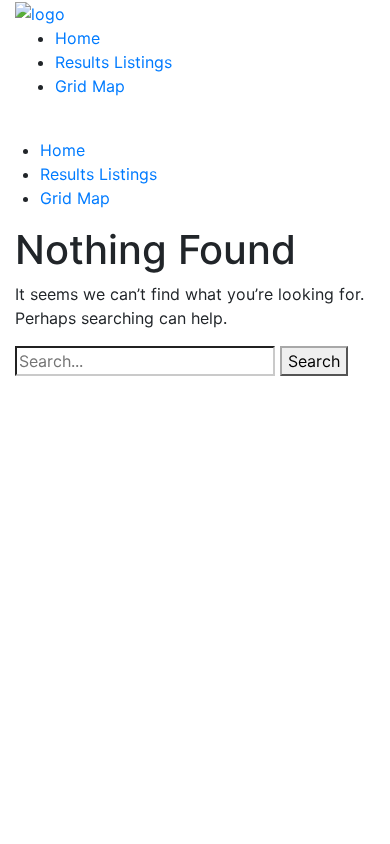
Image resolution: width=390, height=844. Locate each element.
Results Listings (113, 62)
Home (77, 38)
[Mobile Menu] (21, 126)
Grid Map (90, 86)
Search (314, 361)
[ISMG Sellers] (40, 12)
